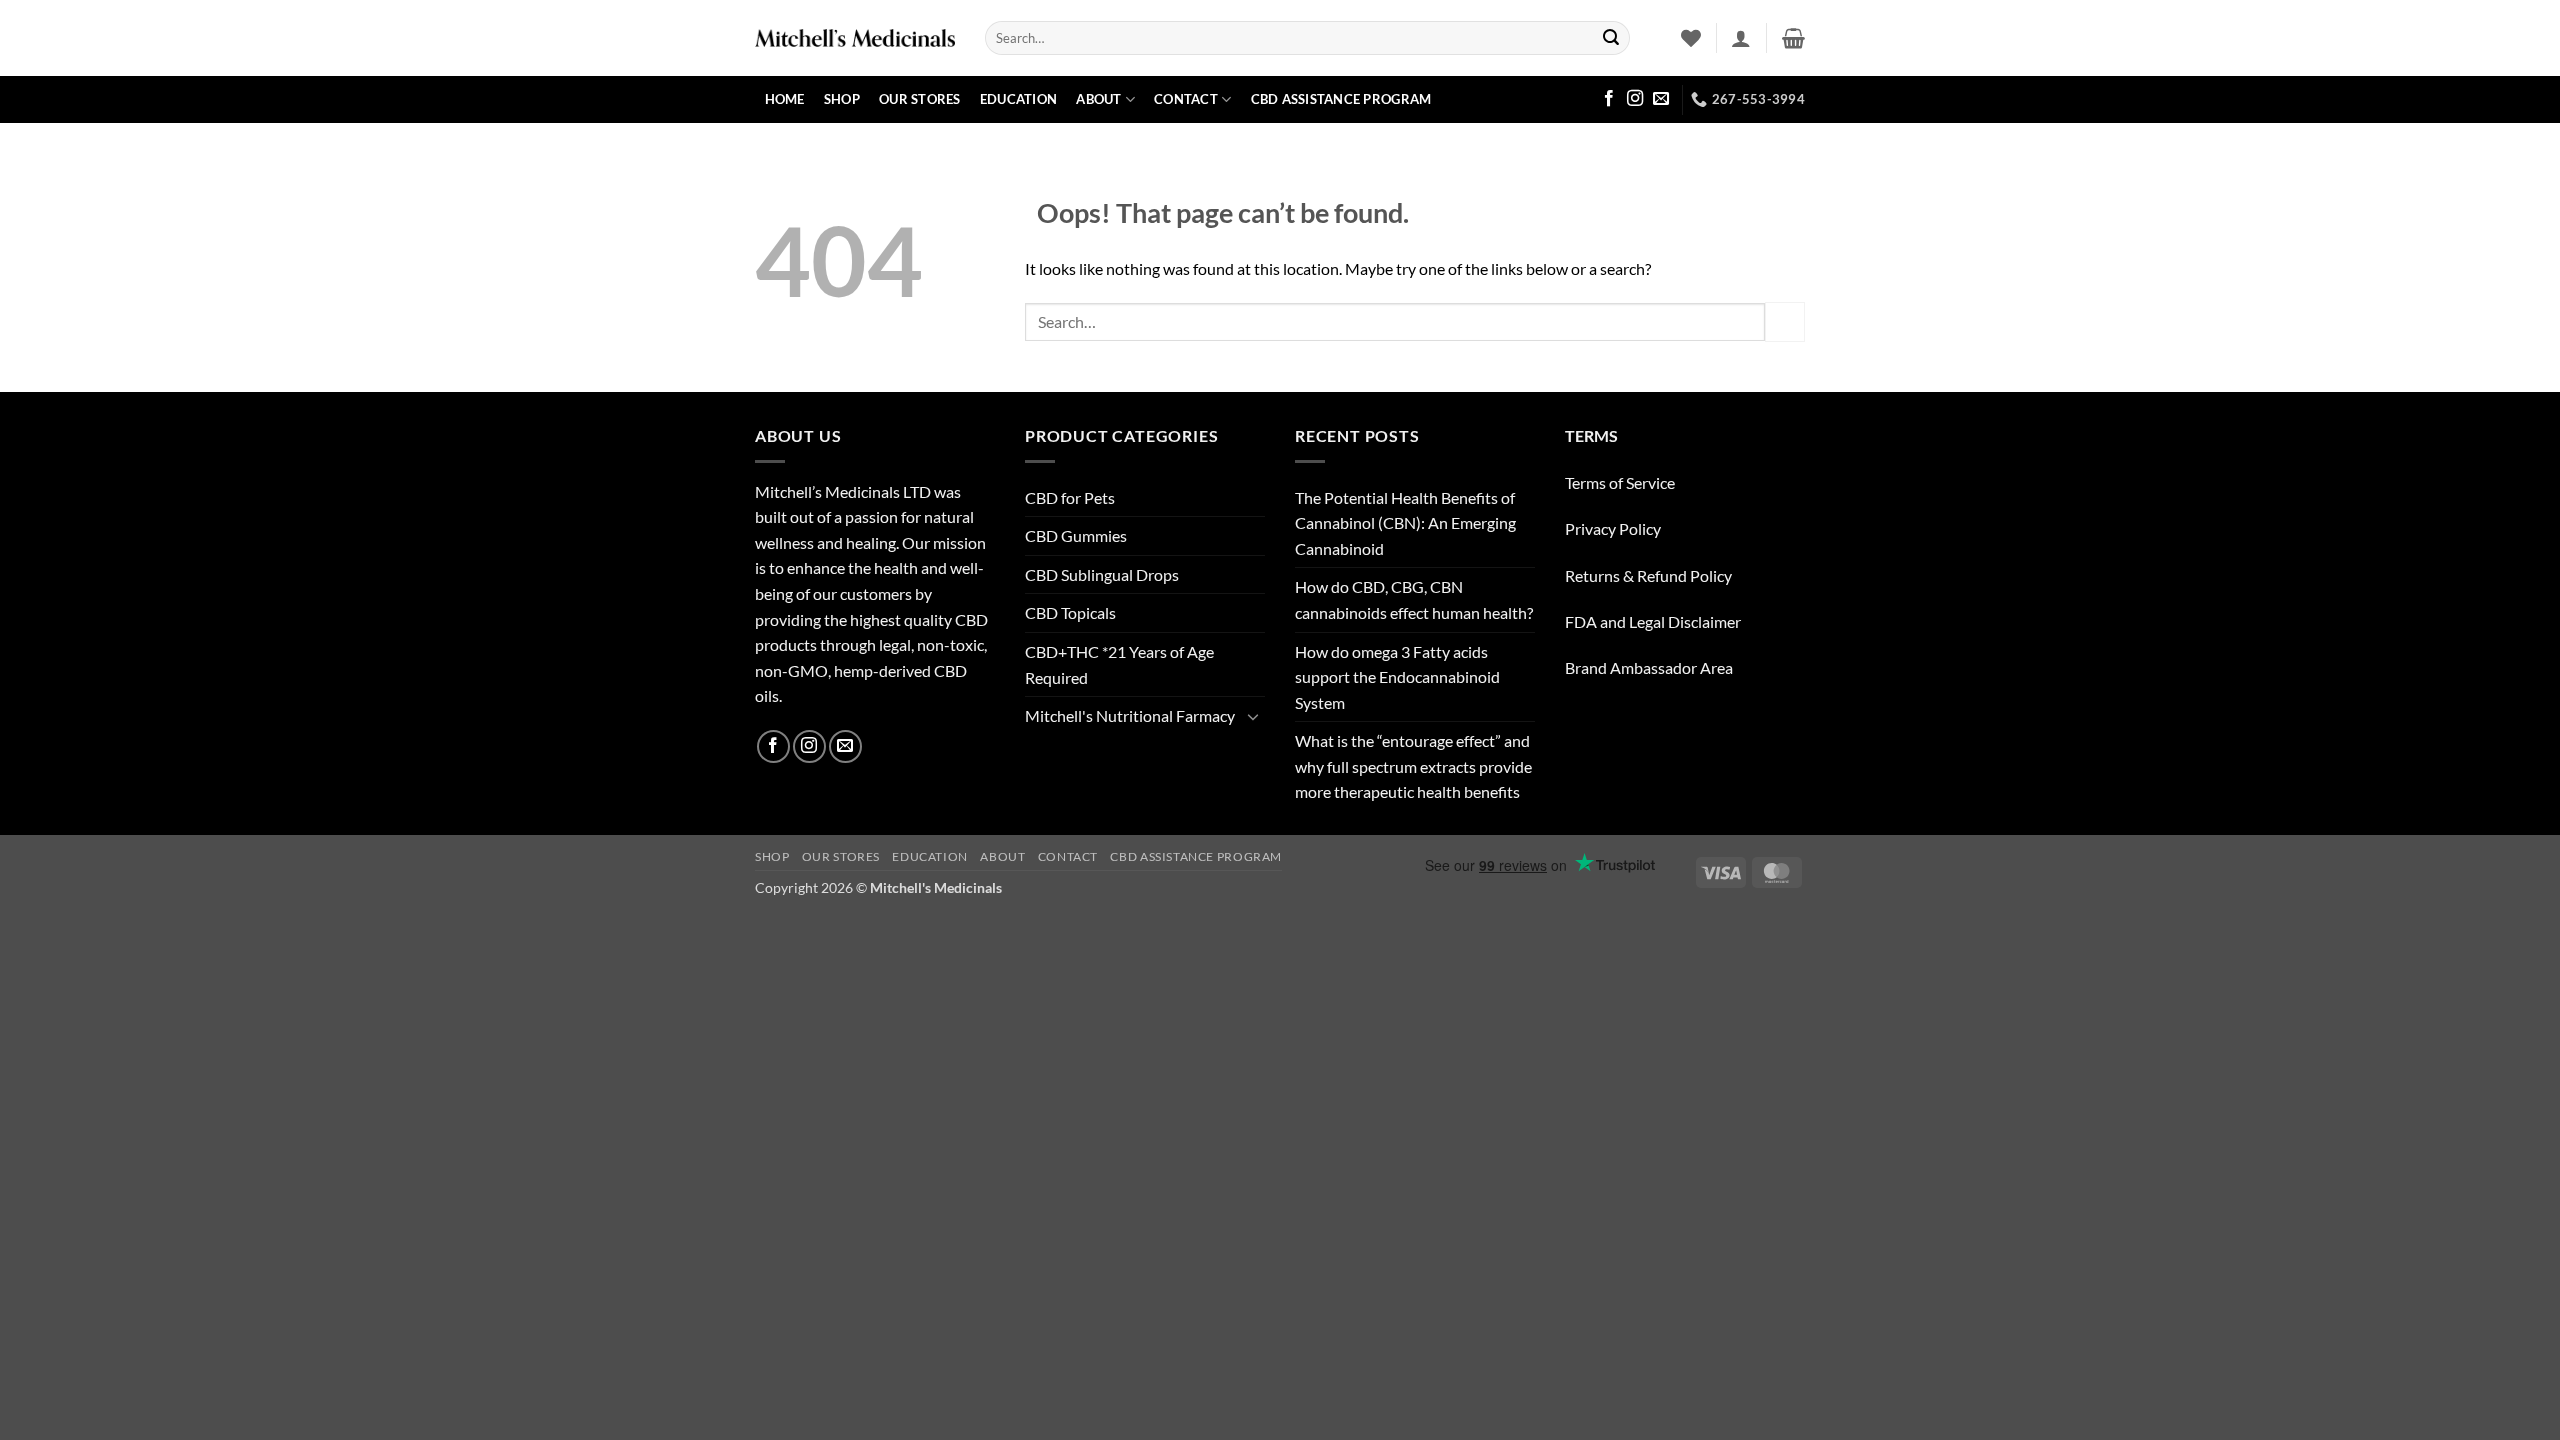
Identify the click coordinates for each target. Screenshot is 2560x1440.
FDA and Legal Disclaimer (1653, 621)
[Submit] (1611, 38)
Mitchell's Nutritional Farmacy (1130, 715)
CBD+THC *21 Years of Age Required (1119, 664)
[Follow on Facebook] (1609, 99)
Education (1018, 99)
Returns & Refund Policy (1648, 575)
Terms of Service (1620, 482)
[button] (1741, 38)
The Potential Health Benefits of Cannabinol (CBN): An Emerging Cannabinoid (1405, 523)
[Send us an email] (1661, 99)
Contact (1186, 99)
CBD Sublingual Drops (1102, 574)
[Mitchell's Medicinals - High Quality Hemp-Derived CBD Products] (855, 38)
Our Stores (920, 99)
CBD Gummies (1076, 535)
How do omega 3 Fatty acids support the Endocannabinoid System (1397, 677)
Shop (842, 99)
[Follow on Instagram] (1635, 99)
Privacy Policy (1613, 528)
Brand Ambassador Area (1649, 667)
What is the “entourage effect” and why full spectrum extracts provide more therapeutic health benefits (1413, 766)
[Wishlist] (1691, 38)
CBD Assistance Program (1341, 99)
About (1098, 99)
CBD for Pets (1070, 497)
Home (785, 99)
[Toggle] (1253, 716)
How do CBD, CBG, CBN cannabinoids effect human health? (1414, 599)
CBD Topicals (1070, 612)
